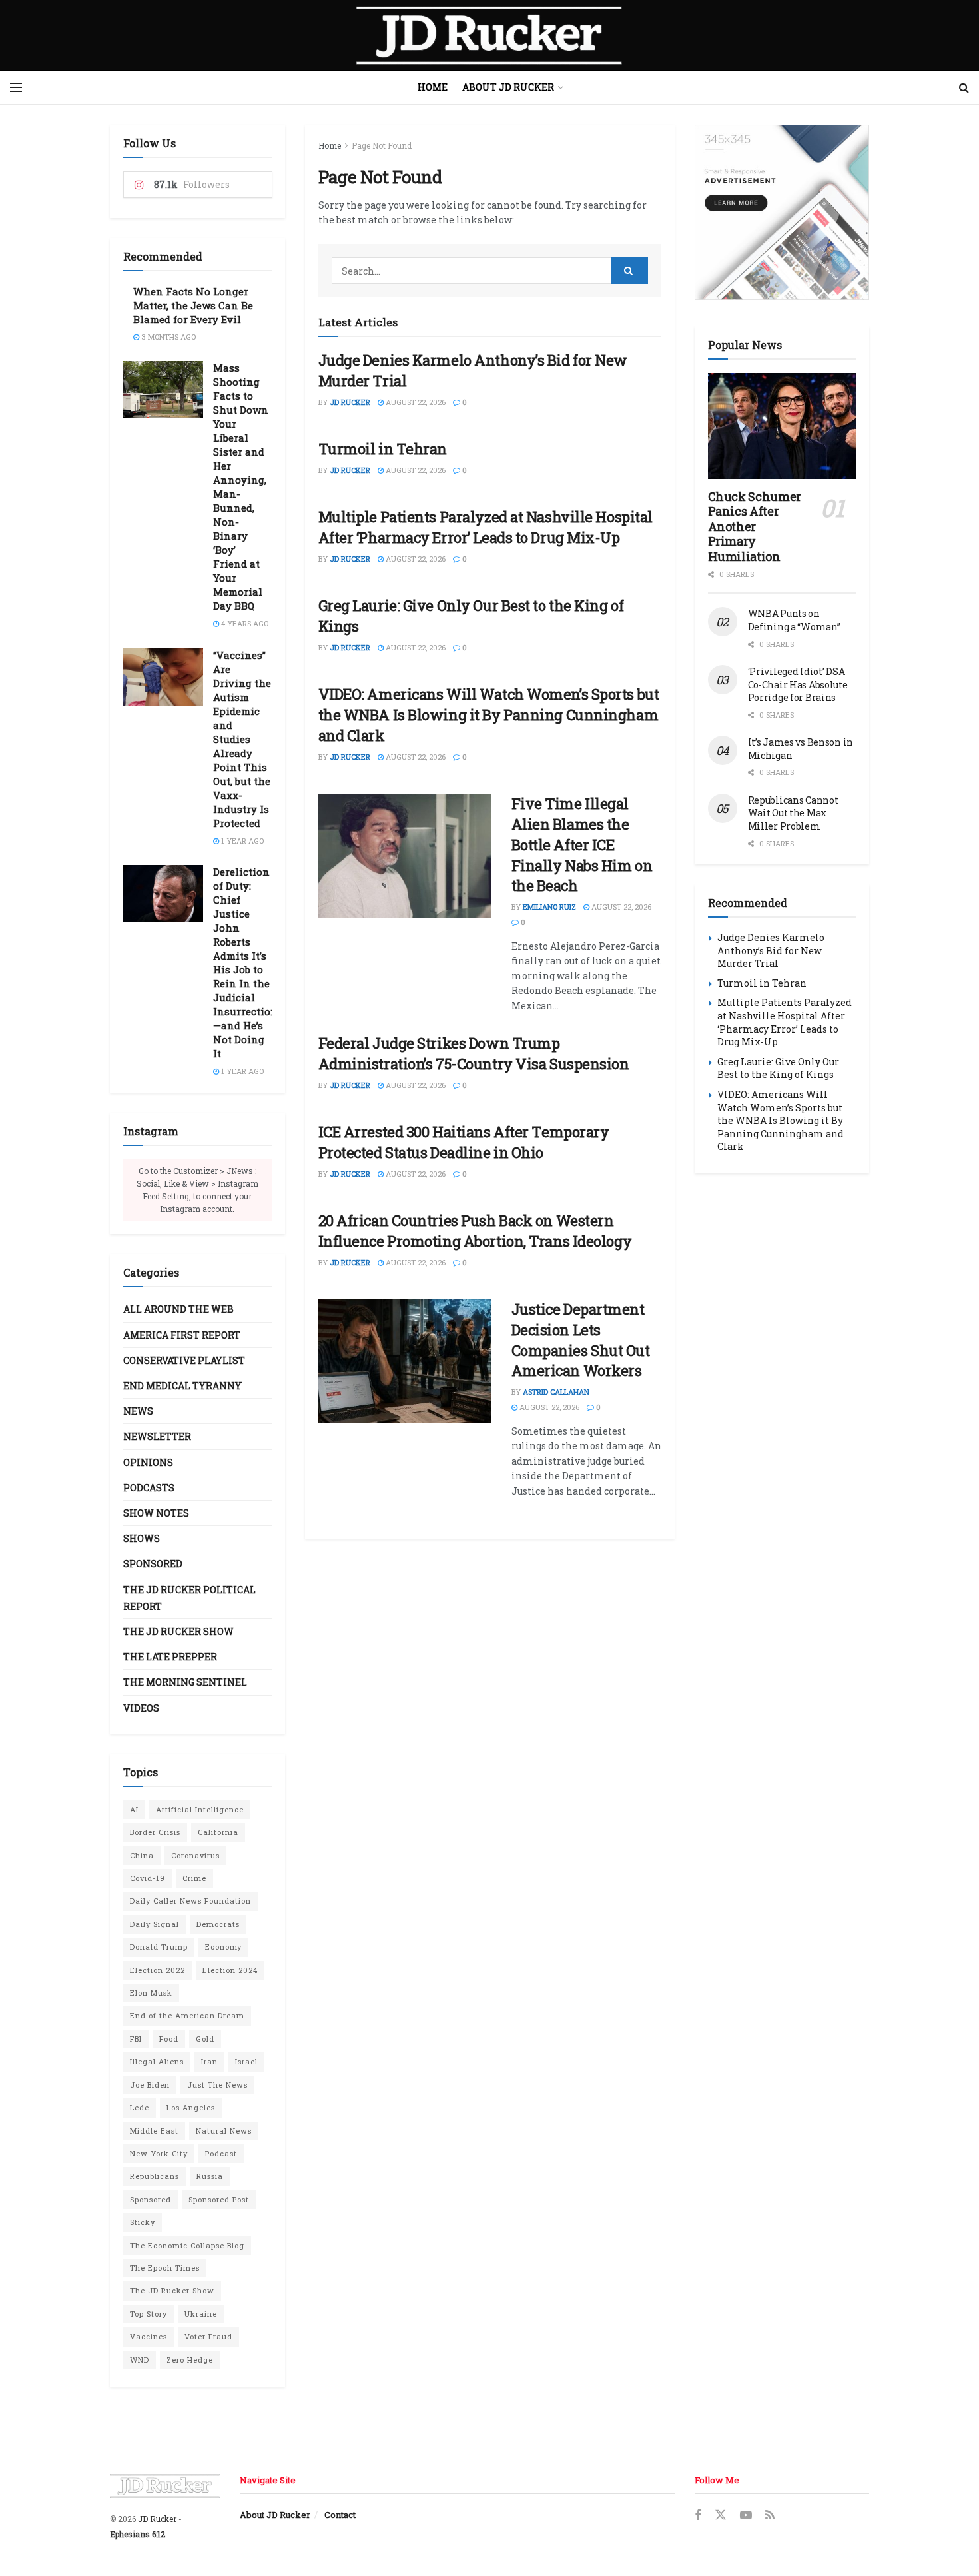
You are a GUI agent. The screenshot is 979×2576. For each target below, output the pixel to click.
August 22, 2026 (415, 402)
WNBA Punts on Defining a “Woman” (794, 620)
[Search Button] (964, 87)
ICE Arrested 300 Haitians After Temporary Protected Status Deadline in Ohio (464, 1142)
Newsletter (157, 1436)
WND (140, 2360)
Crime (194, 1878)
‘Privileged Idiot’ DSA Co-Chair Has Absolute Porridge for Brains (798, 684)
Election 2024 (230, 1970)
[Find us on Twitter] (721, 2515)
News (138, 1411)
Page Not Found (382, 145)
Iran (209, 2061)
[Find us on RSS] (770, 2516)
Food (169, 2039)
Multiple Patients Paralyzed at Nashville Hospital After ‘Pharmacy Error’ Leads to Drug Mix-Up (486, 527)
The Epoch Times (165, 2268)
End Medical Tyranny (182, 1386)
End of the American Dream (187, 2015)
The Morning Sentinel (185, 1682)
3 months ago (167, 337)
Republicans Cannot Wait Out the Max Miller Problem (793, 813)
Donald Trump (159, 1947)
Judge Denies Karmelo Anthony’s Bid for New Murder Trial (771, 950)
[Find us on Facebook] (698, 2516)
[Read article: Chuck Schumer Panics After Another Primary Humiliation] (782, 426)
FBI (136, 2039)
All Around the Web (178, 1309)
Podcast (221, 2153)
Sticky (143, 2222)
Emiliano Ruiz (549, 907)
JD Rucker (350, 402)
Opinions (148, 1462)
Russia (210, 2176)
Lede (140, 2107)
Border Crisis (155, 1832)
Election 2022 (158, 1970)
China (142, 1855)
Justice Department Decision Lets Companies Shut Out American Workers (581, 1340)
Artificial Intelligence (200, 1809)
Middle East (154, 2131)
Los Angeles (191, 2107)
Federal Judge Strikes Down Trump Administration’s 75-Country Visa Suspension (474, 1053)
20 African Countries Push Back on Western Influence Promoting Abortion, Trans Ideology (475, 1231)
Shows (142, 1538)
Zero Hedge (190, 2360)
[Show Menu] (16, 87)
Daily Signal (155, 1924)
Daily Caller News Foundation (190, 1901)
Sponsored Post (219, 2199)
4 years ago (244, 623)
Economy (223, 1947)
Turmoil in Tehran (383, 449)
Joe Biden (150, 2085)
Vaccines (149, 2336)
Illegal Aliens (157, 2061)
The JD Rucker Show (178, 1631)
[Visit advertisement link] (782, 212)
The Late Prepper (170, 1657)
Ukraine (201, 2314)
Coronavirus (195, 1855)
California (218, 1832)
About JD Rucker (508, 87)
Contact (340, 2515)
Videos (141, 1708)
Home (433, 87)
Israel (246, 2061)
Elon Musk (151, 1993)
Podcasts (149, 1488)
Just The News (217, 2085)
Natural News (224, 2131)
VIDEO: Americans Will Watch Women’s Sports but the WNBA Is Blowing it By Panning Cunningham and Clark (489, 715)
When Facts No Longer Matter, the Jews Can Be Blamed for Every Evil (193, 305)
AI (134, 1809)
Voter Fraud (208, 2336)
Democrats (218, 1924)
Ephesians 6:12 (138, 2534)
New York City (159, 2153)
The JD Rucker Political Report (189, 1598)
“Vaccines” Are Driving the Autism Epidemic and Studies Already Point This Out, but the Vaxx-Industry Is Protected (242, 739)
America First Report (182, 1335)
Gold (205, 2039)
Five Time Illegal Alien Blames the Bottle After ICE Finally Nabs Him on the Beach (582, 844)
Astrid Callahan (556, 1392)
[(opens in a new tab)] (405, 1361)
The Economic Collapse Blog (187, 2245)
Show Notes (156, 1513)
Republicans (155, 2176)
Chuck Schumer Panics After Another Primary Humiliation (755, 526)
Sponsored (153, 1564)
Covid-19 (148, 1878)
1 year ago (241, 841)
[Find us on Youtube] (746, 2516)
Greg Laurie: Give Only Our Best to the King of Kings (778, 1068)
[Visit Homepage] (489, 35)
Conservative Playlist (184, 1360)
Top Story (149, 2314)
